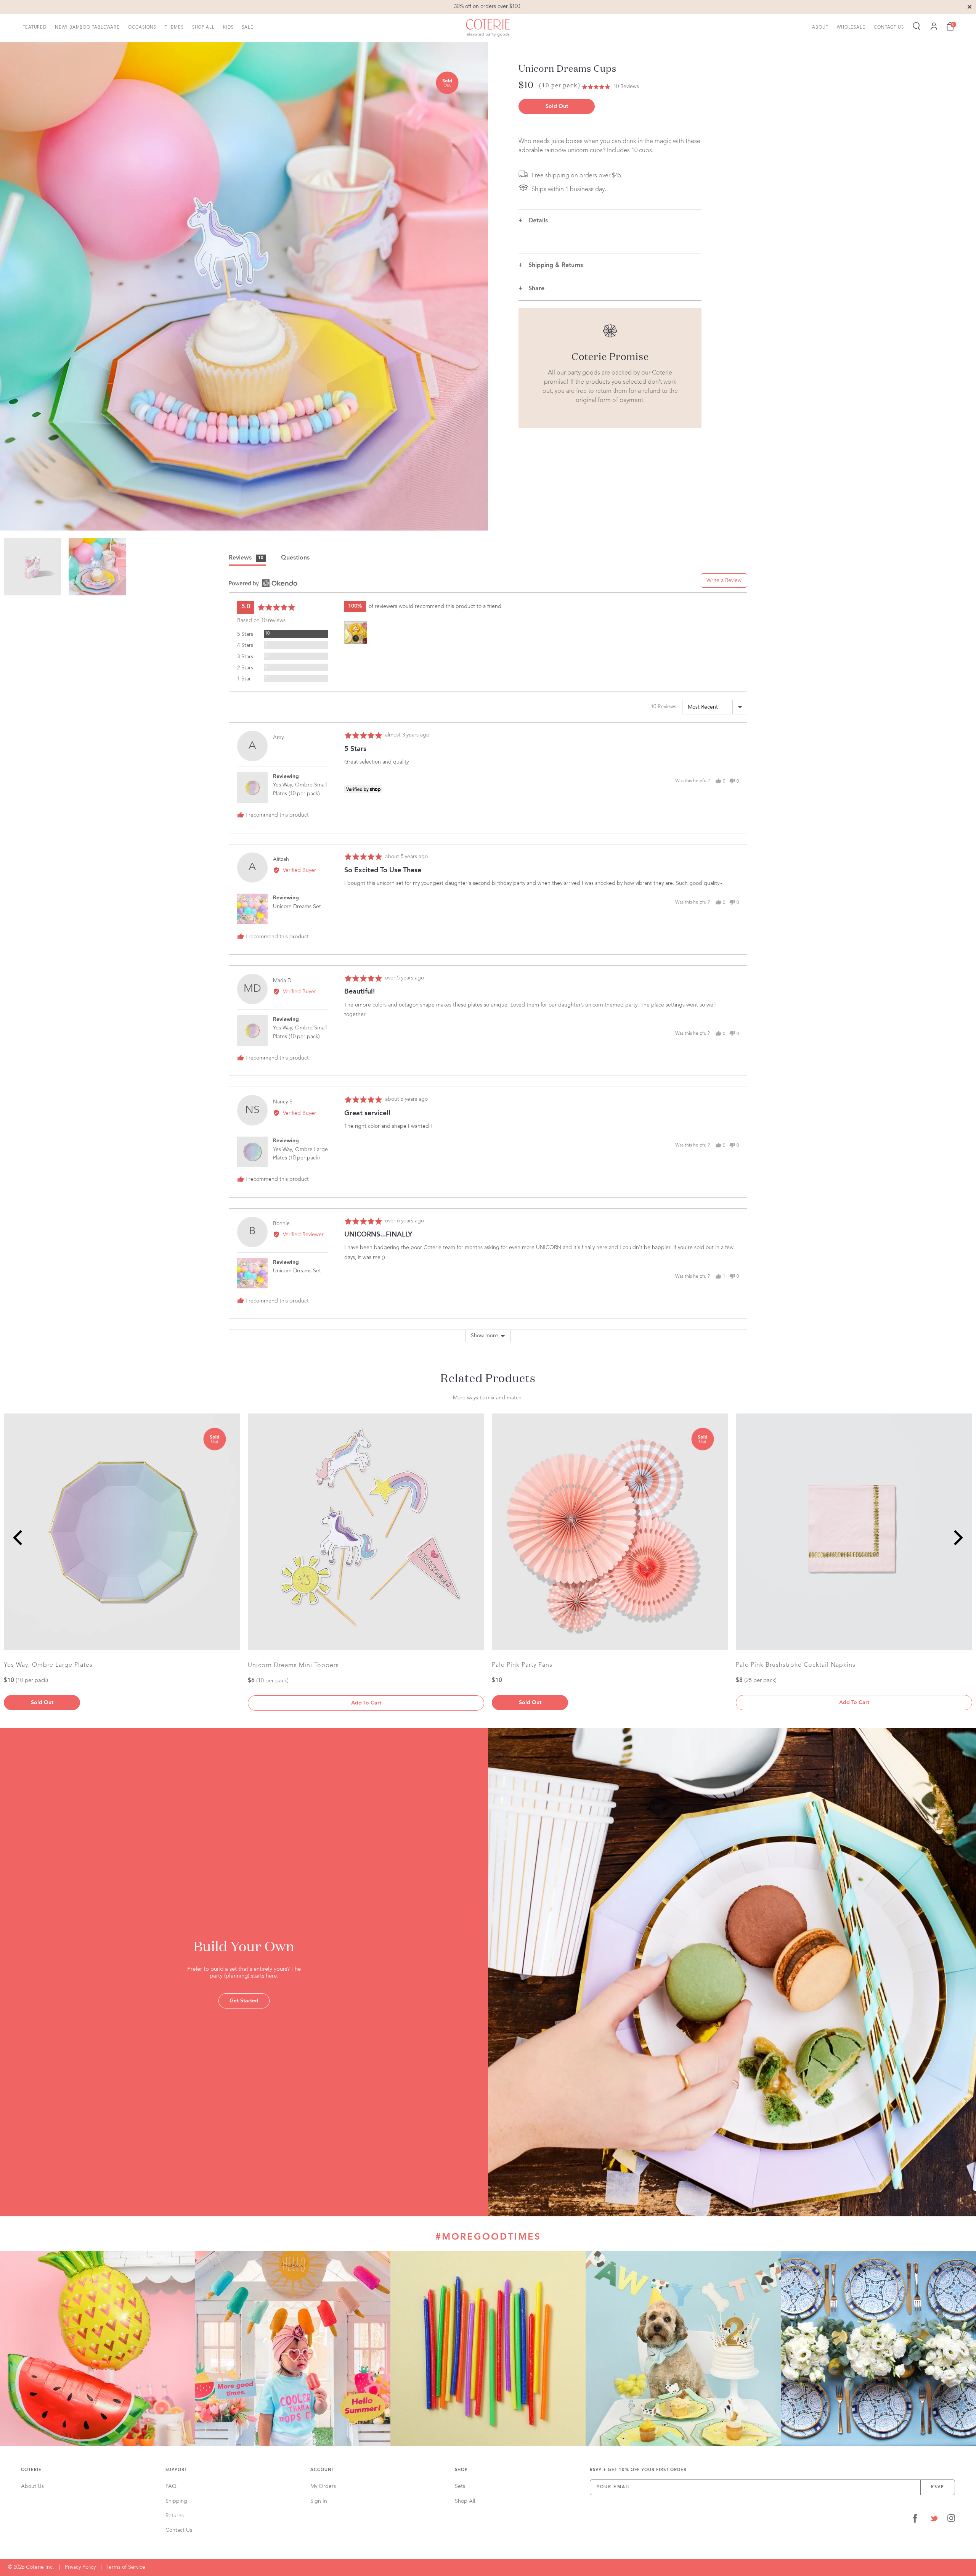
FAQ (171, 2486)
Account (322, 2470)
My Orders (323, 2486)
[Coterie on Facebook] (915, 2520)
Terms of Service (126, 2567)
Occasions (142, 27)
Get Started (244, 2001)
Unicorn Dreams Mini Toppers (293, 1666)
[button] (610, 87)
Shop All (203, 27)
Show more (484, 1336)
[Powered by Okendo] (263, 583)
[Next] (957, 1538)
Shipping (176, 2501)
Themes (174, 27)
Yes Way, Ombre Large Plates (48, 1665)
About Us (32, 2486)
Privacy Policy (80, 2567)
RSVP (938, 2487)
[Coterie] (488, 28)
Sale (248, 27)
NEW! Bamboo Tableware (87, 27)
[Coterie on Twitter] (934, 2520)
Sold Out (557, 106)
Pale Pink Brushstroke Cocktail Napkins (796, 1665)
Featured (35, 27)
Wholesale (851, 27)
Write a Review (724, 580)
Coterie (31, 2470)
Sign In (319, 2501)
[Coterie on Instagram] (951, 2520)
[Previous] (19, 1538)
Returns (175, 2516)
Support (176, 2470)
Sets (460, 2486)
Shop (461, 2470)
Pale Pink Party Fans (522, 1665)
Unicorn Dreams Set (297, 907)
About (820, 27)
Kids (228, 27)
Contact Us (889, 27)
